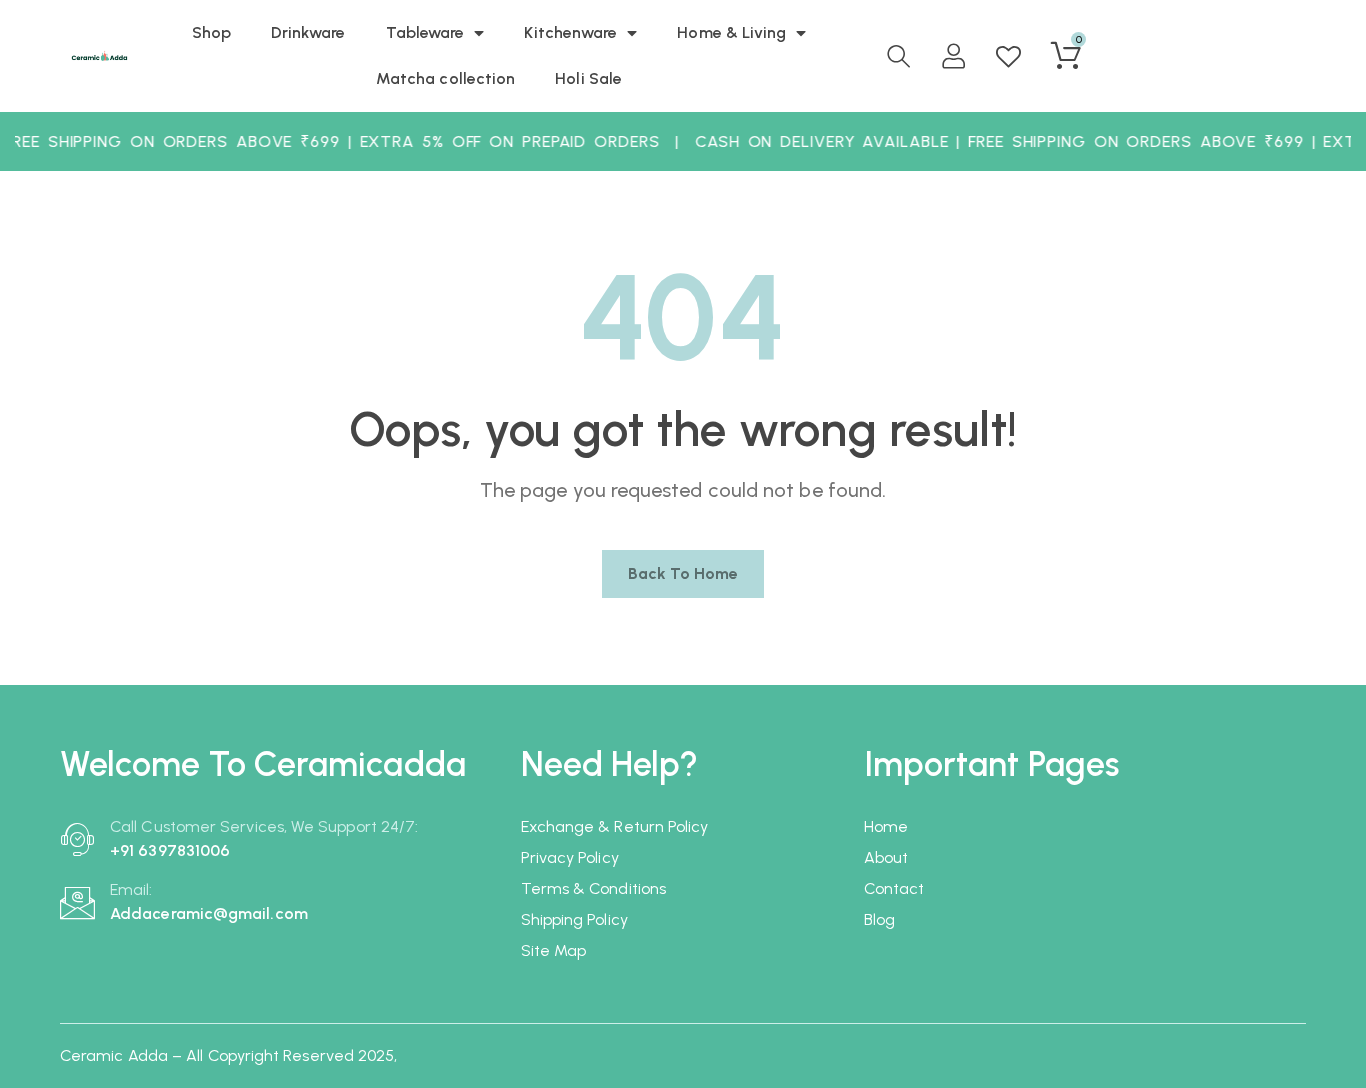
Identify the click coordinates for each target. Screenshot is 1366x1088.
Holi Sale (588, 78)
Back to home (683, 573)
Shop (211, 32)
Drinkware (308, 32)
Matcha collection (445, 78)
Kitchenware (570, 32)
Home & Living (731, 32)
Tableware (425, 32)
